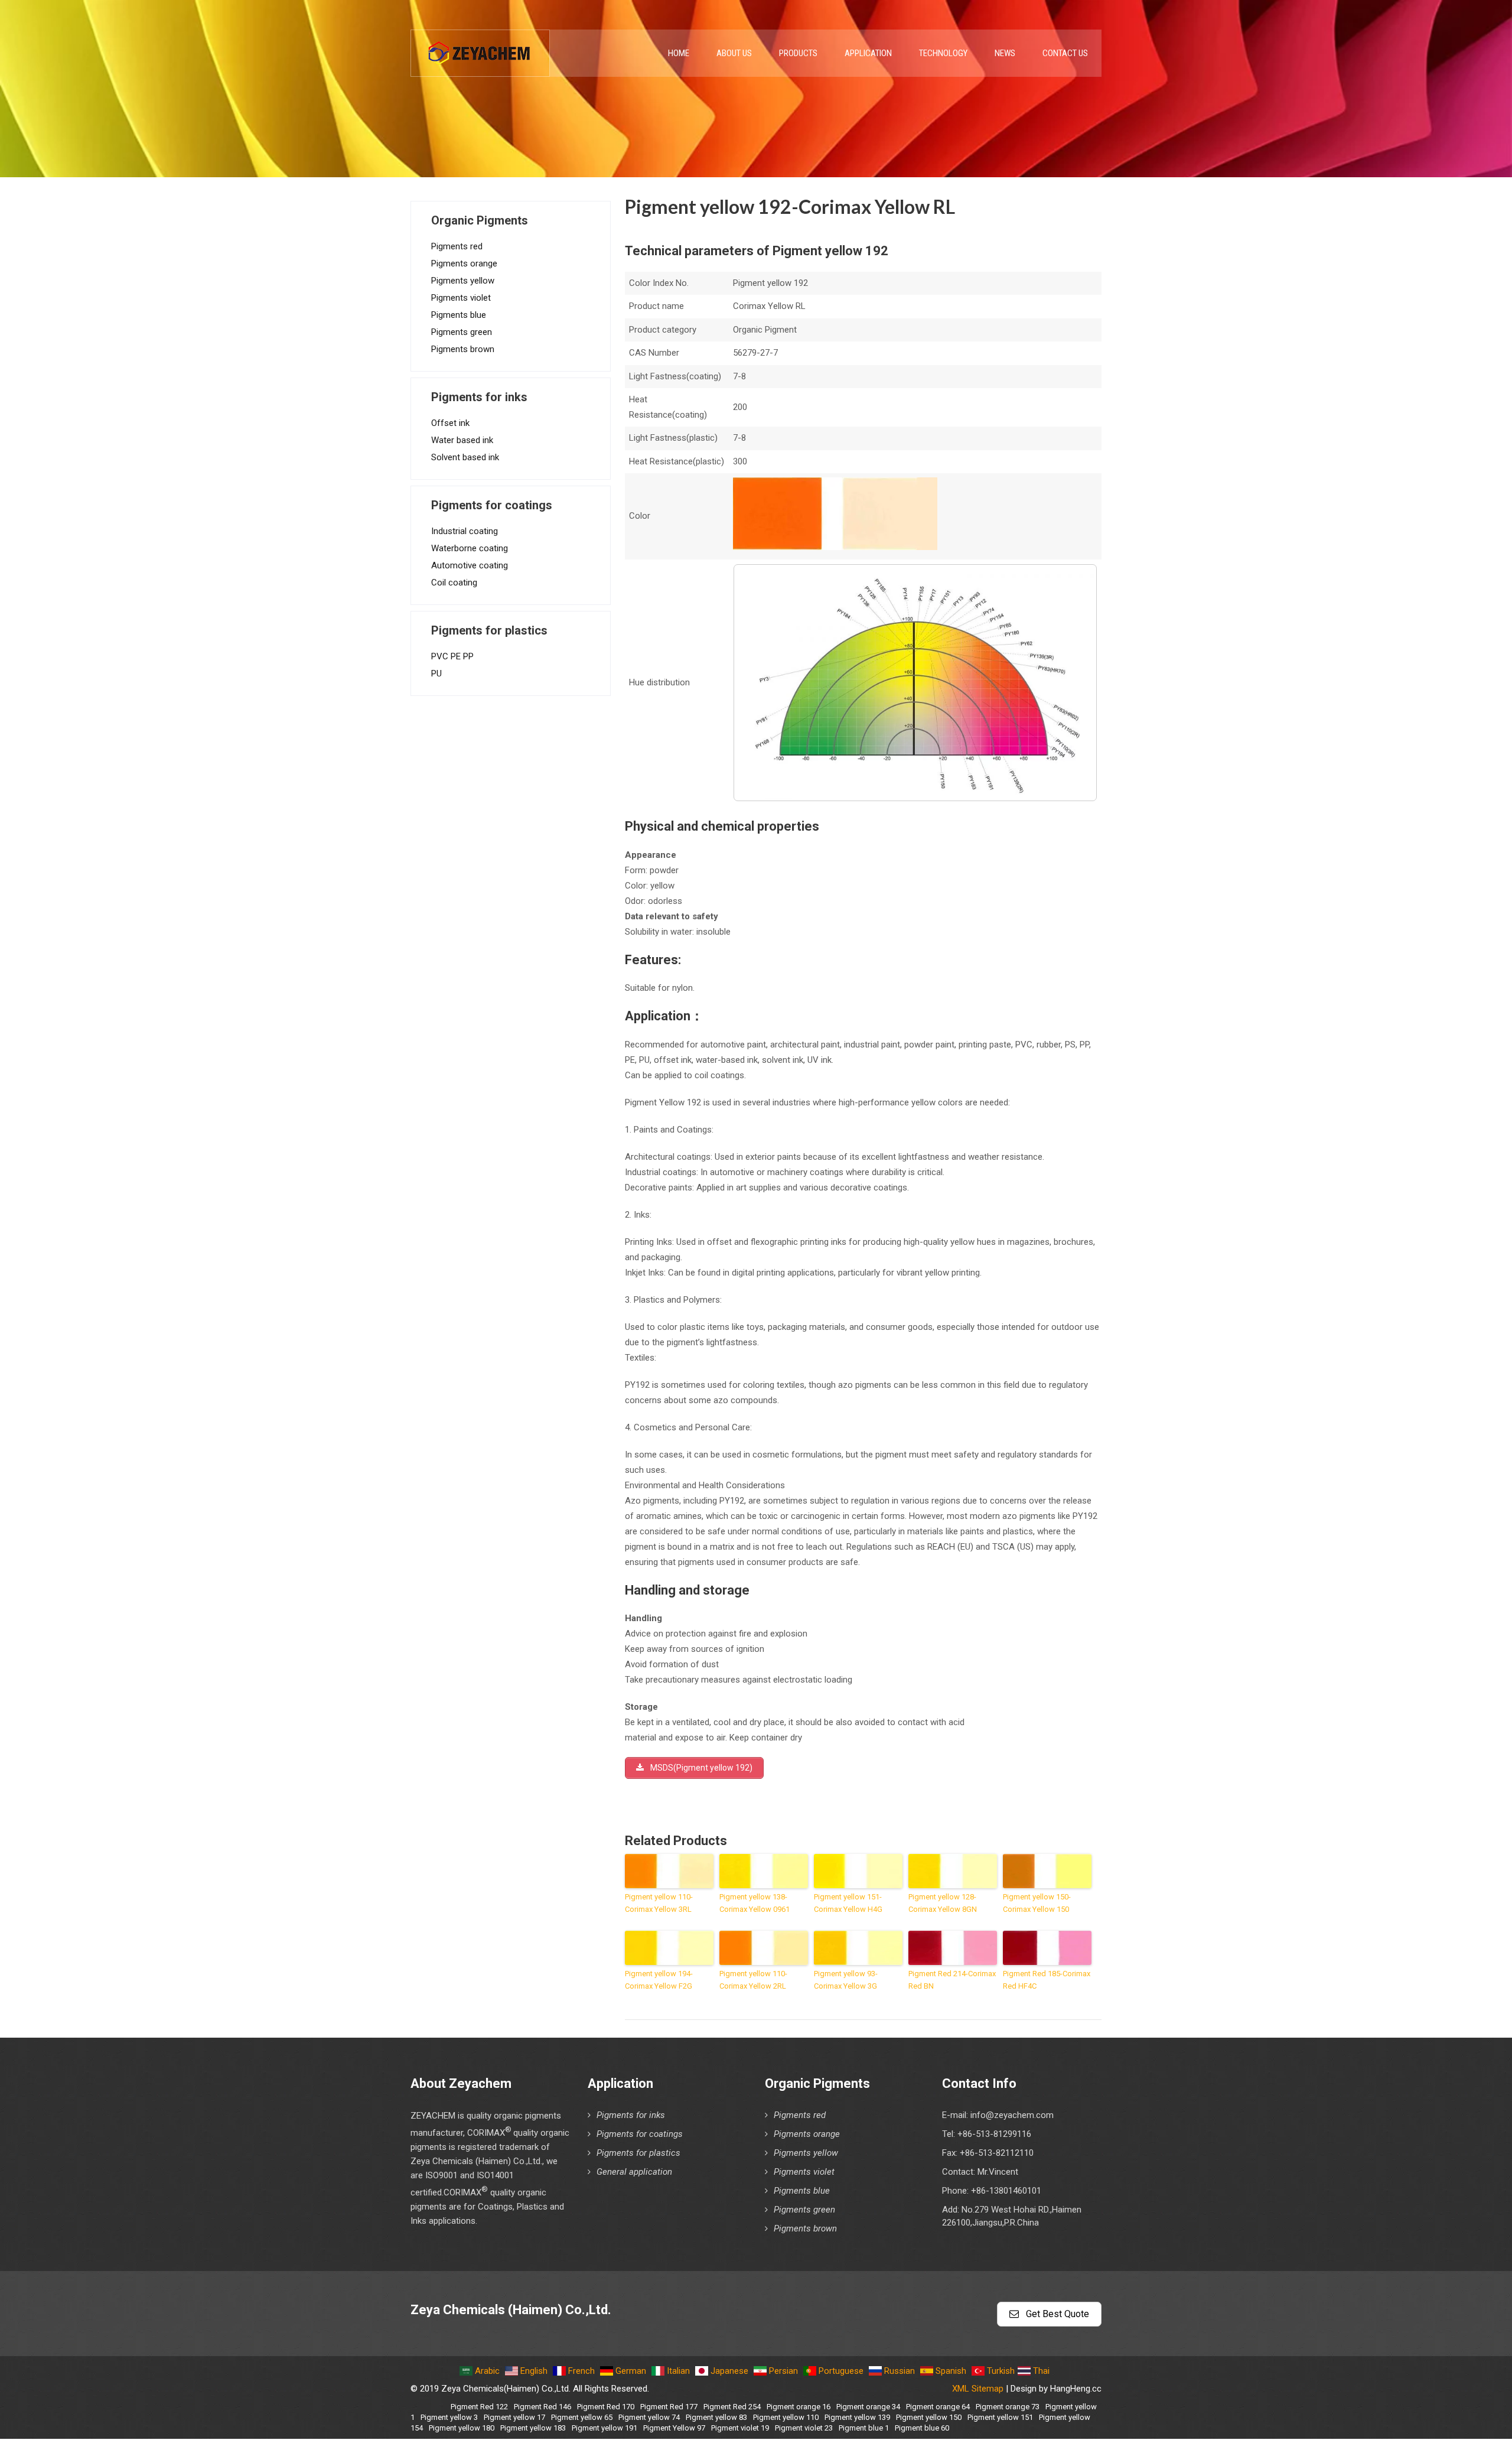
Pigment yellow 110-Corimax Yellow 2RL (753, 1980)
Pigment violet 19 (740, 2428)
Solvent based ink (465, 457)
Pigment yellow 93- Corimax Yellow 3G (846, 1980)
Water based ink (462, 440)
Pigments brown (463, 349)
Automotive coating (470, 565)
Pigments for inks (631, 2115)
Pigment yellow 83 (716, 2417)
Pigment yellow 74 (649, 2417)
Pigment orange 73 (1008, 2407)
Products (798, 53)
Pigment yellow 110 (786, 2417)
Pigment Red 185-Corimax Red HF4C (1047, 1980)
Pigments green (462, 332)
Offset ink (450, 423)
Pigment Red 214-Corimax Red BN (952, 1980)
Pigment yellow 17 (514, 2417)
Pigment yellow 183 (533, 2428)
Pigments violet (461, 298)
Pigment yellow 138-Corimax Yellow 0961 (755, 1903)
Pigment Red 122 (479, 2407)
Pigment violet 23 (804, 2428)
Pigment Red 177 (669, 2407)
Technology (943, 53)
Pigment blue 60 (922, 2428)
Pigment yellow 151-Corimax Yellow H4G (848, 1903)
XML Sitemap (978, 2389)
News (1005, 53)
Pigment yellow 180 (462, 2428)
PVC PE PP (452, 656)
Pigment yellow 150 (929, 2417)
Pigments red (457, 246)
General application (634, 2172)
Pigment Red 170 (606, 2407)
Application (868, 53)
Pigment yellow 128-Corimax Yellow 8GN (943, 1903)
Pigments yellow (463, 281)
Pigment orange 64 (938, 2407)
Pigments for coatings (640, 2134)
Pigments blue (459, 315)
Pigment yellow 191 (605, 2428)
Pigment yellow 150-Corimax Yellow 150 (1037, 1903)
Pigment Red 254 (732, 2407)
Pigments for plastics (638, 2153)
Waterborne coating (470, 548)
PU (436, 674)
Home (679, 53)
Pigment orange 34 (868, 2407)
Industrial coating (465, 531)
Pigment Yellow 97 (674, 2428)
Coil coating (454, 583)
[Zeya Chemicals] (480, 47)
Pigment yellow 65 (582, 2417)
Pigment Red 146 (542, 2407)
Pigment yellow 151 (1000, 2417)
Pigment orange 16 (799, 2407)
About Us (734, 53)
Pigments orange (464, 263)
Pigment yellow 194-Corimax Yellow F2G (659, 1980)
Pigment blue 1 (864, 2428)
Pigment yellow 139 (857, 2417)
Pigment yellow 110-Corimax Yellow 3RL (659, 1903)
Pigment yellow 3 (449, 2417)
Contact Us (1065, 53)
